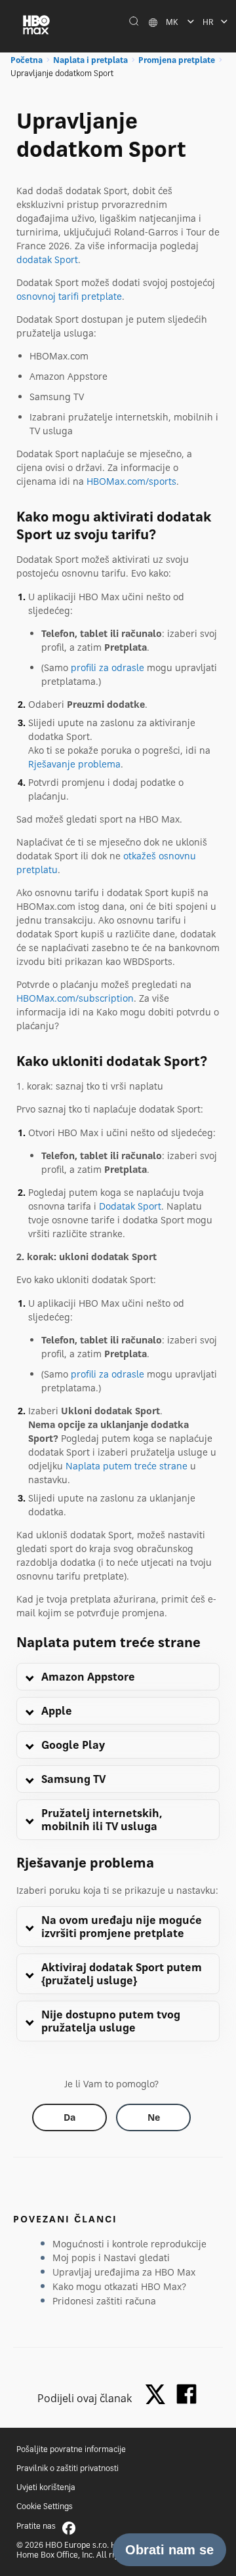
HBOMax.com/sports (131, 481)
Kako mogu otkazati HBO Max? (119, 2286)
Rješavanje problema (74, 764)
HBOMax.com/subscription (75, 998)
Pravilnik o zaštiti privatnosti (68, 2468)
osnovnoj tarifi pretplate (69, 296)
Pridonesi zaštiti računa (104, 2301)
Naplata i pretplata (90, 60)
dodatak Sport (47, 259)
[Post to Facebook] (187, 2394)
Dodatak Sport (130, 1206)
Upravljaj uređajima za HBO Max (124, 2272)
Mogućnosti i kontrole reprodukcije (129, 2244)
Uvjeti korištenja (46, 2487)
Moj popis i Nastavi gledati (111, 2258)
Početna (27, 60)
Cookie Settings (45, 2506)
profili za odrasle (108, 667)
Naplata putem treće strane (127, 1466)
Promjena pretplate (177, 60)
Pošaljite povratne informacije (71, 2449)
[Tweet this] (159, 2395)
